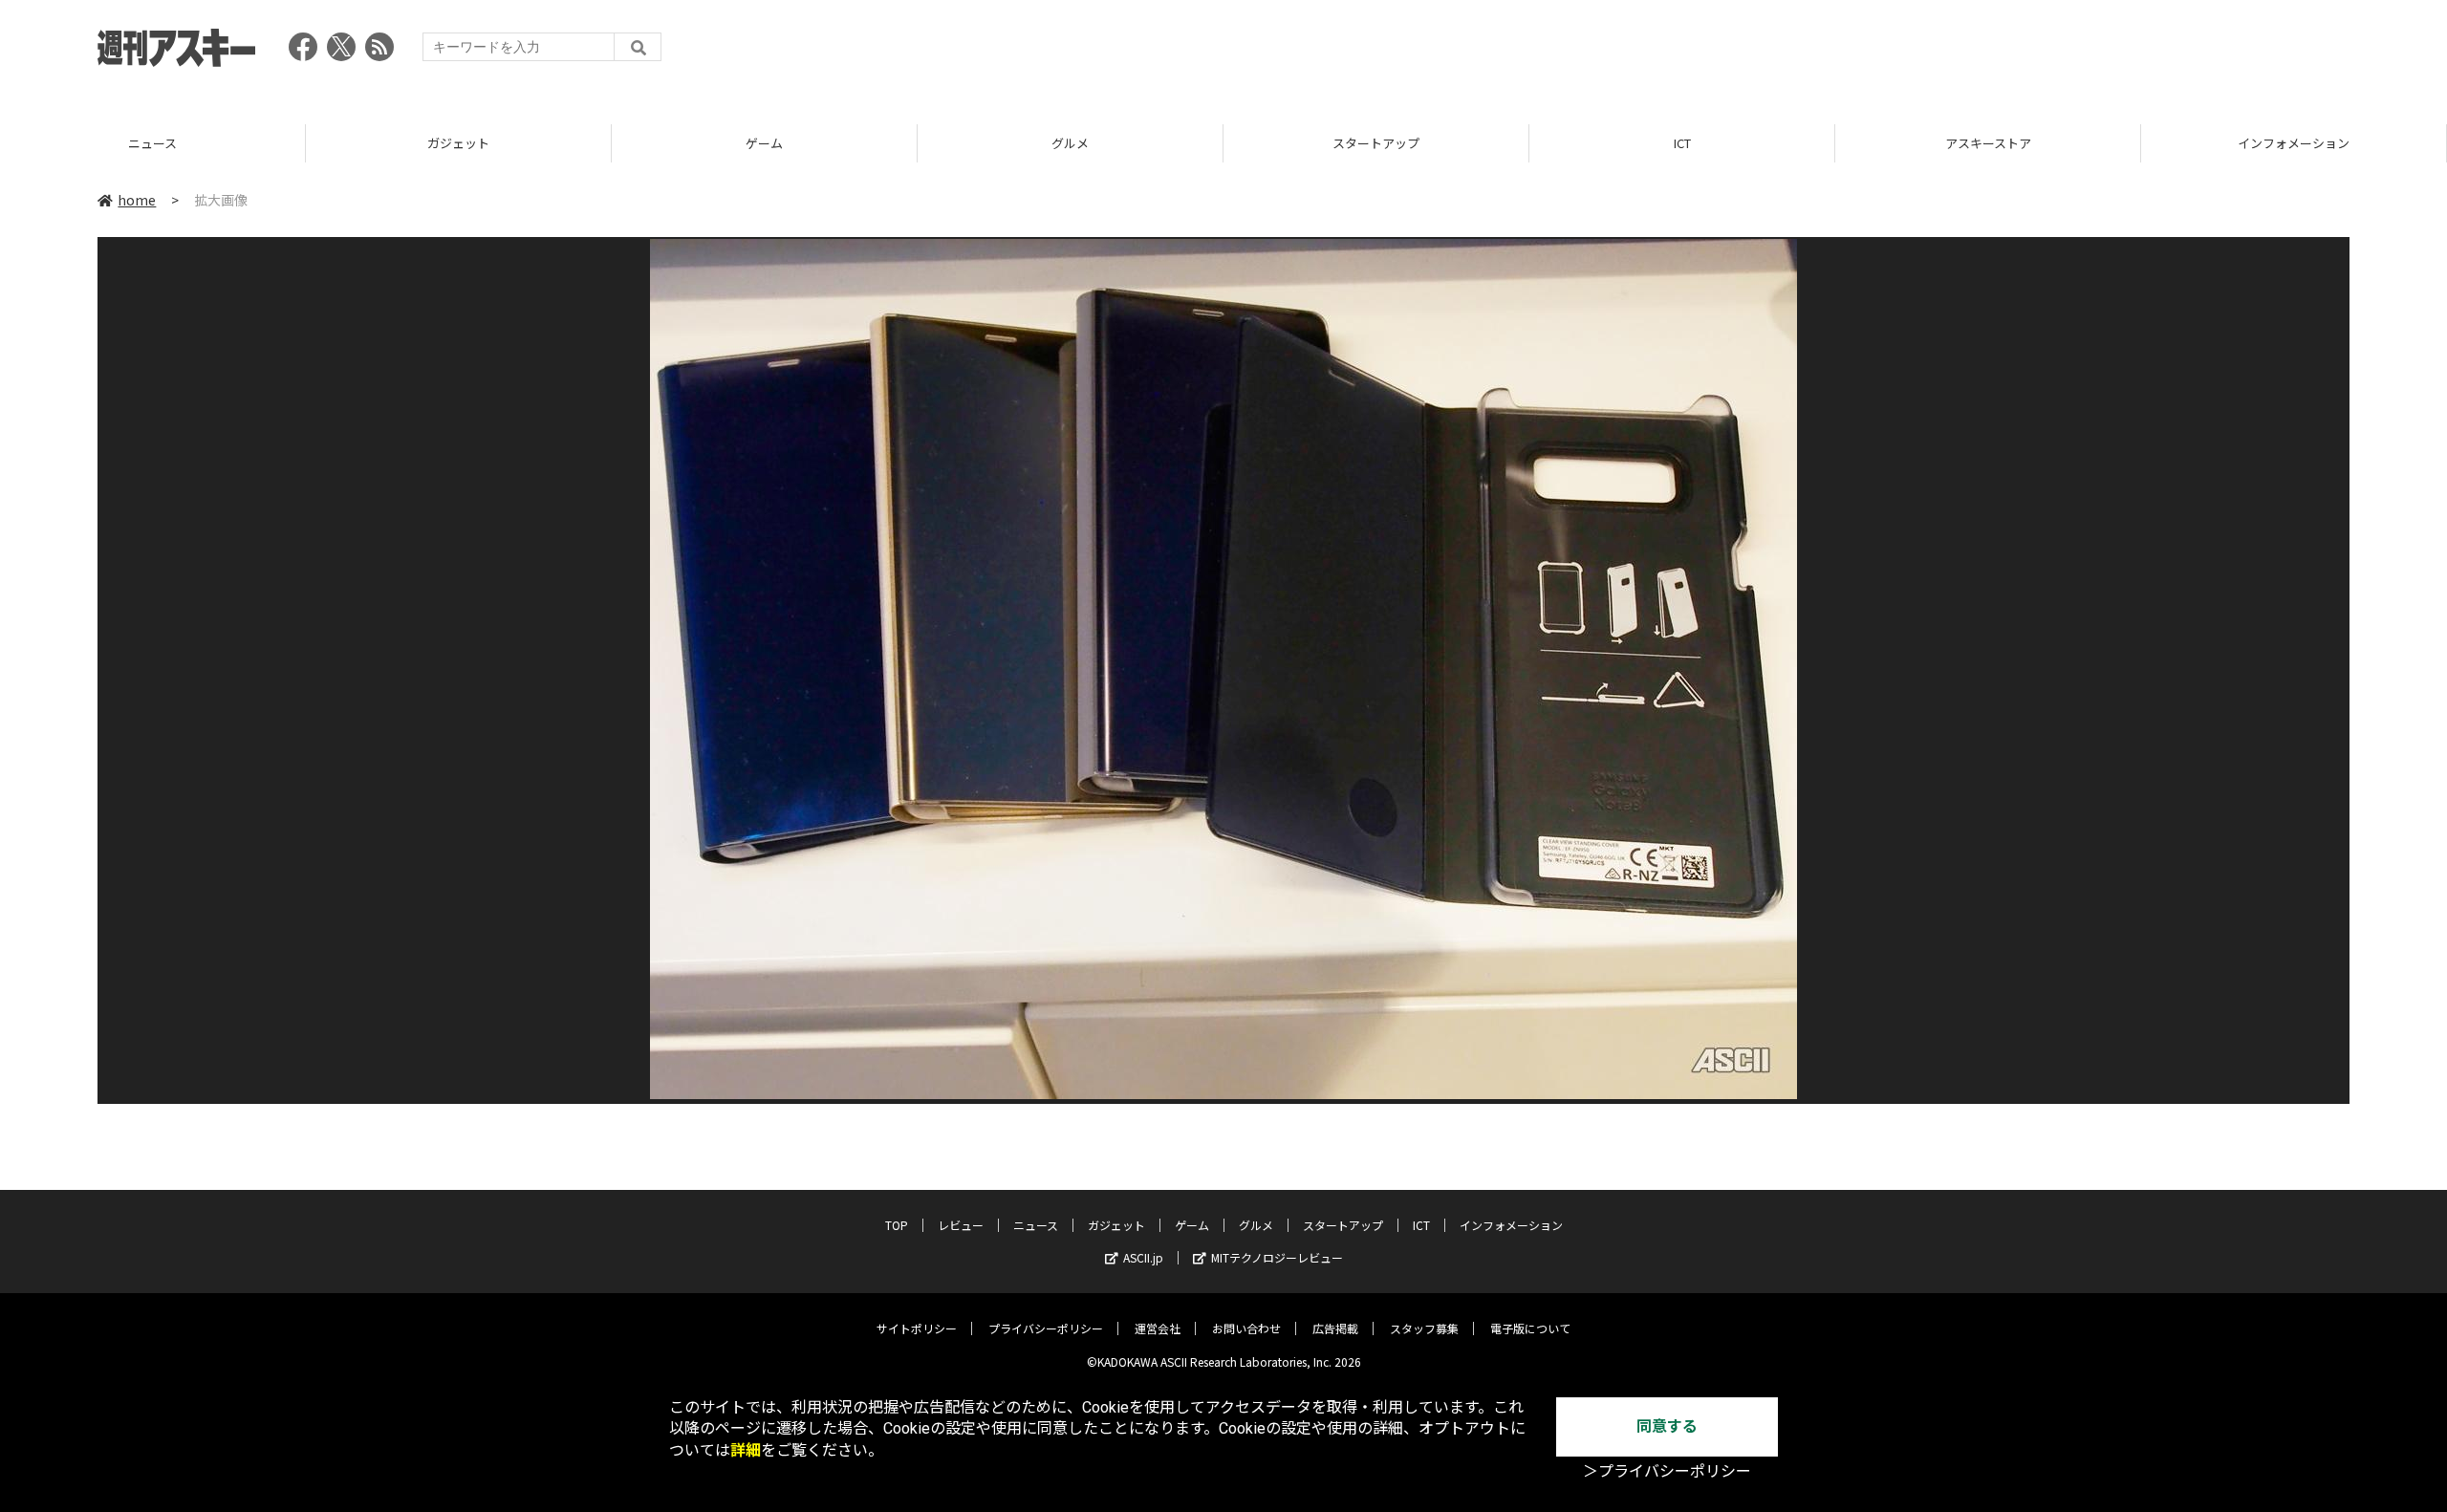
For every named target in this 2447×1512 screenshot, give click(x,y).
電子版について (1530, 1328)
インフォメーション (2294, 143)
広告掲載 (1335, 1328)
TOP (897, 1225)
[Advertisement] (2002, 53)
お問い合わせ (1246, 1328)
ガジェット (458, 143)
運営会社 (1158, 1328)
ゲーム (764, 143)
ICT (1682, 143)
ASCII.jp (1143, 1257)
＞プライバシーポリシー (1667, 1471)
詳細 (746, 1450)
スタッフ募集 (1424, 1328)
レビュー (961, 1225)
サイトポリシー (917, 1328)
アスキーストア (1988, 143)
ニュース (152, 143)
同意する (1667, 1426)
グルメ (1070, 143)
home (137, 200)
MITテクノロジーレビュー (1277, 1257)
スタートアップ (1376, 143)
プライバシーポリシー (1046, 1328)
